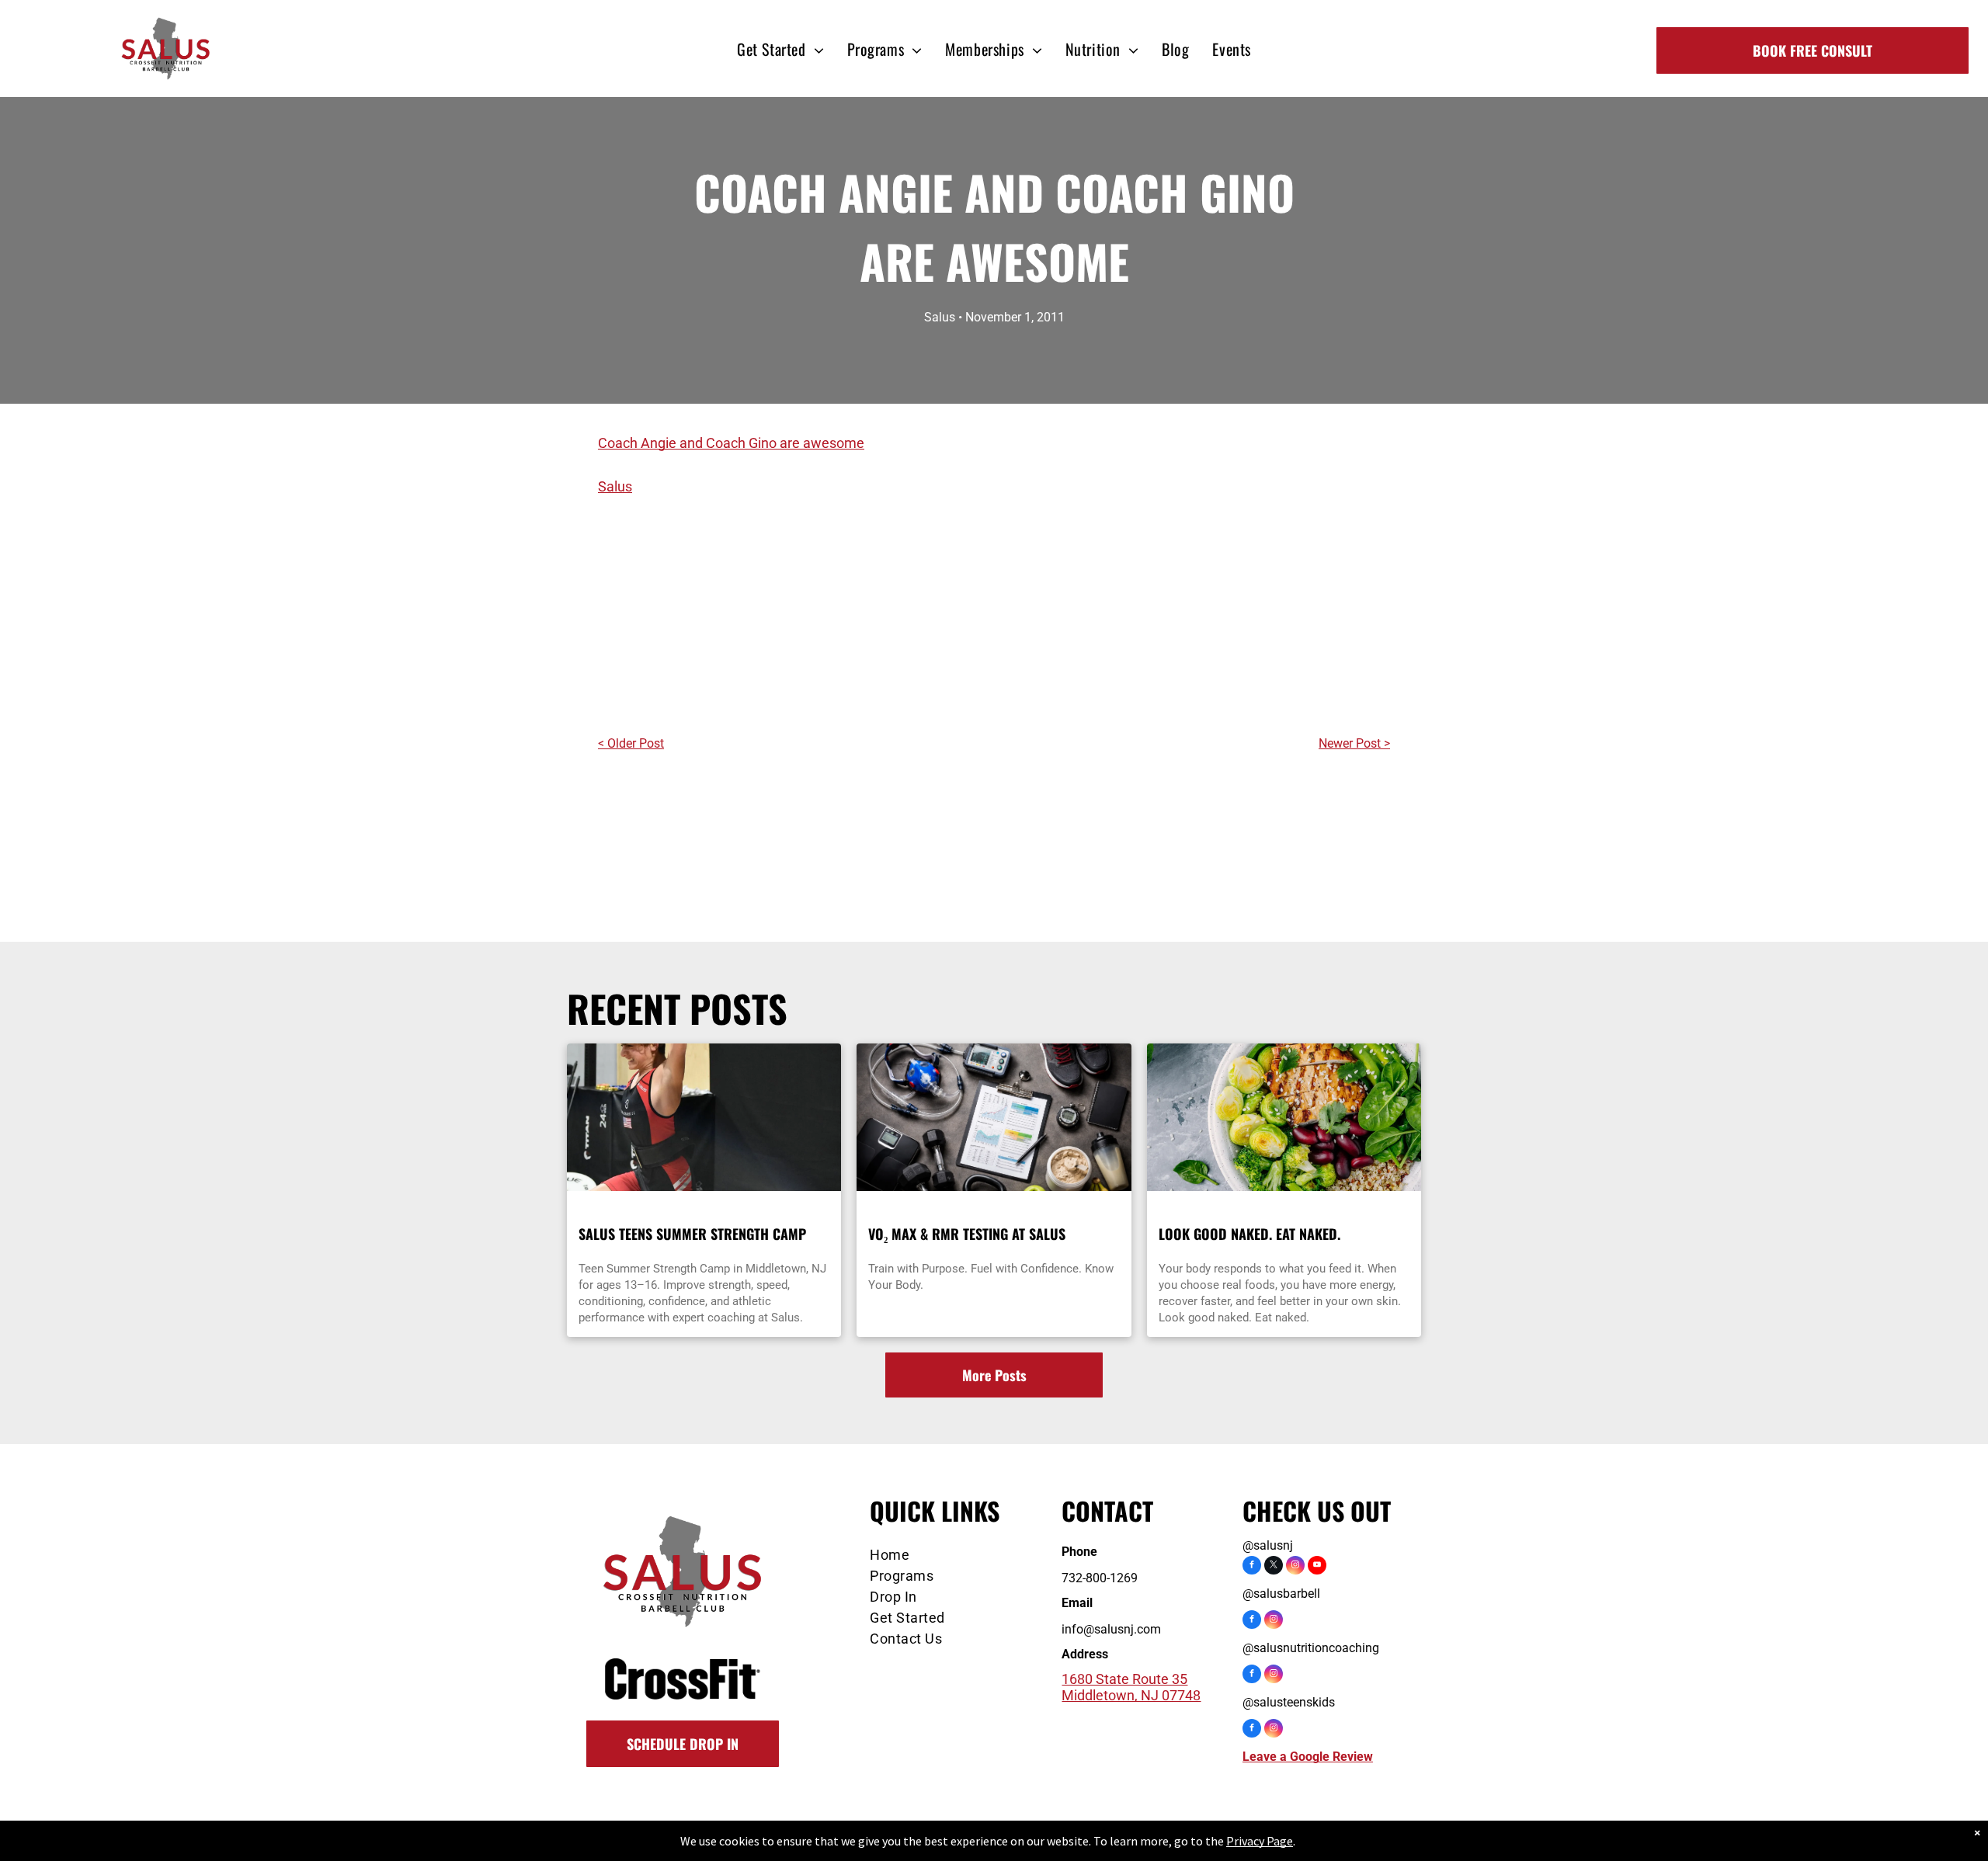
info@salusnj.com (1111, 1629)
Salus (615, 486)
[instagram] (1295, 1567)
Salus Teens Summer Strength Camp (692, 1234)
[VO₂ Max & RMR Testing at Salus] (994, 1117)
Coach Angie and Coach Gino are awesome (731, 443)
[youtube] (1317, 1567)
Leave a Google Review (1308, 1757)
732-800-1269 (1100, 1578)
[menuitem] (780, 49)
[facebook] (1252, 1567)
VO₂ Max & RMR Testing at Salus (967, 1234)
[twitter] (1274, 1567)
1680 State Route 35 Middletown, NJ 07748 (1131, 1687)
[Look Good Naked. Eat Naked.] (1284, 1117)
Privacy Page (1260, 1841)
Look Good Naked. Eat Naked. (1249, 1234)
